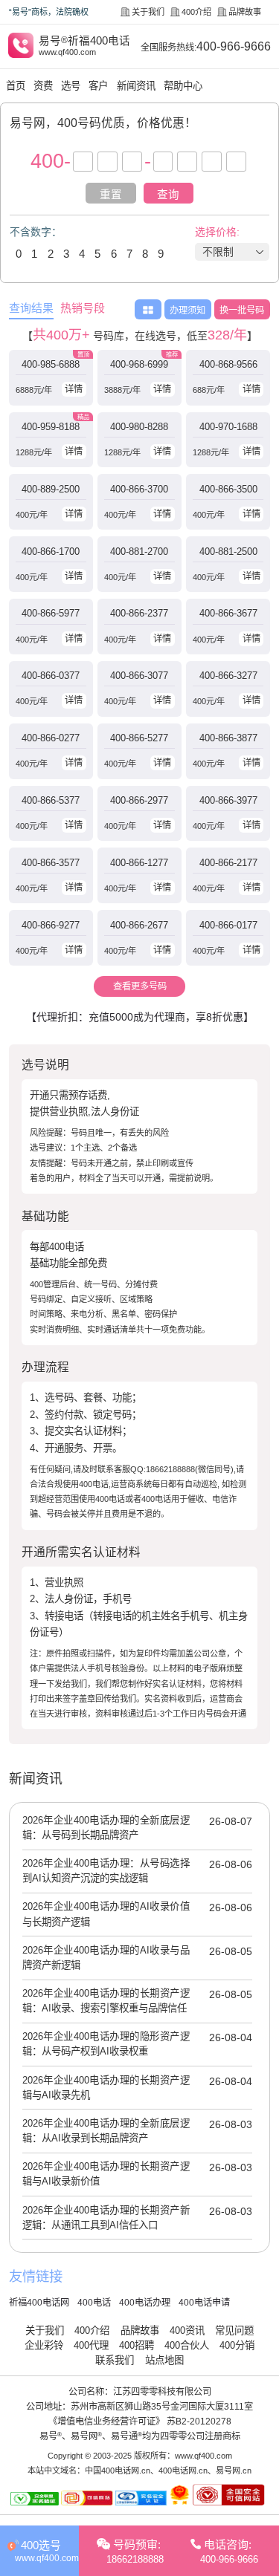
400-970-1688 (228, 427)
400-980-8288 (139, 427)
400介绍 (196, 12)
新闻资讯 (136, 86)
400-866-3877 (228, 738)
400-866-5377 (51, 800)
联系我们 (115, 2360)
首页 (16, 86)
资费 (43, 86)
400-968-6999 (139, 364)
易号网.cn (234, 2471)
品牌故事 (245, 12)
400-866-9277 (51, 925)
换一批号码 (242, 310)
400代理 (91, 2345)
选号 (71, 86)
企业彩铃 (44, 2345)
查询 (168, 195)
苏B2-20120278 (199, 2421)
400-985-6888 (51, 364)
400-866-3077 (139, 676)
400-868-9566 (228, 364)
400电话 (94, 2303)
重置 (111, 195)
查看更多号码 (140, 986)
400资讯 (187, 2331)
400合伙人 (187, 2345)
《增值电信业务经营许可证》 (106, 2421)
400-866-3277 (228, 676)
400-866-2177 (228, 863)
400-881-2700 (139, 552)
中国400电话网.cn (118, 2471)
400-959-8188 (51, 427)
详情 (74, 389)
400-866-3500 (228, 489)
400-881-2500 (228, 552)
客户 (98, 86)
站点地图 (164, 2360)
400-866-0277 (51, 738)
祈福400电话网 (39, 2303)
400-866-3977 (228, 800)
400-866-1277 (139, 863)
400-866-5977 (51, 613)
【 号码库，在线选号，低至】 (140, 335)
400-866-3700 (139, 489)
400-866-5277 (139, 738)
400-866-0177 (228, 925)
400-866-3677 (228, 613)
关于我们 (148, 12)
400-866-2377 (139, 613)
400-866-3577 (51, 863)
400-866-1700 (51, 552)
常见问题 (234, 2331)
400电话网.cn (183, 2471)
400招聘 (137, 2345)
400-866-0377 (51, 676)
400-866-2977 (139, 800)
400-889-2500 (51, 489)
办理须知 (187, 310)
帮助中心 (183, 86)
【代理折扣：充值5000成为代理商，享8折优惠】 (140, 1017)
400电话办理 (145, 2303)
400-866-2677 (139, 925)
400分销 (237, 2345)
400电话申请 (204, 2303)
